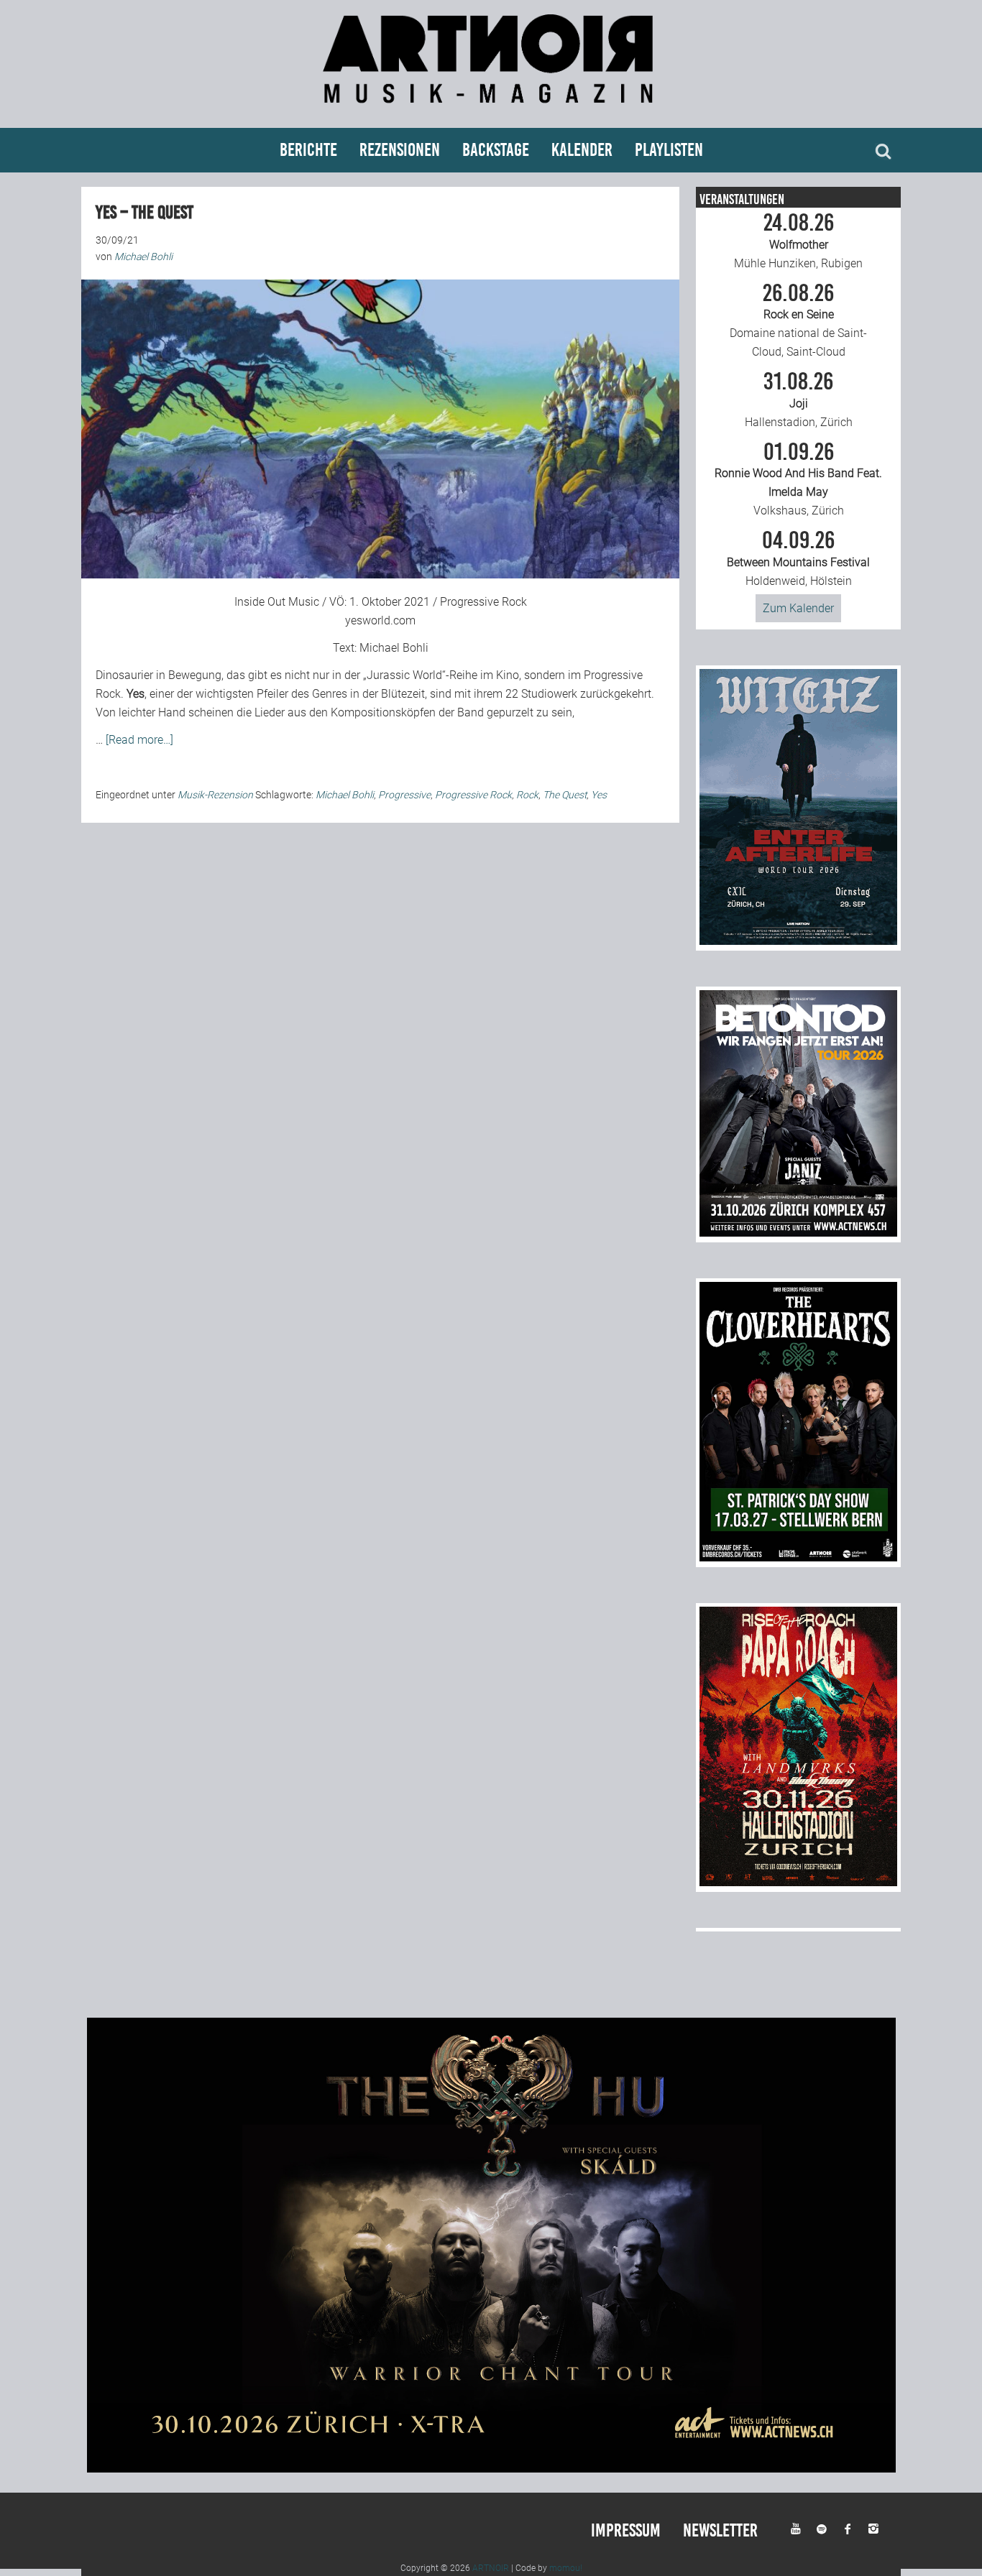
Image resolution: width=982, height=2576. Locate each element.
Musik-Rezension (215, 795)
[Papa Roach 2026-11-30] (798, 1882)
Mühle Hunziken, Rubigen (798, 241)
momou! (566, 2568)
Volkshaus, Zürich (798, 479)
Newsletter (720, 2530)
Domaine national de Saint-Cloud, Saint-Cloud (798, 320)
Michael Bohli (394, 648)
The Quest (565, 795)
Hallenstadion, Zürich (799, 400)
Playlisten (669, 150)
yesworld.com (380, 620)
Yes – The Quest (144, 212)
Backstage (496, 150)
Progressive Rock (473, 795)
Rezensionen (400, 150)
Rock (527, 795)
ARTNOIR (491, 2568)
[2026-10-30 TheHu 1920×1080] (491, 2469)
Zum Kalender (798, 608)
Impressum (626, 2530)
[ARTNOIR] (491, 110)
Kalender (582, 150)
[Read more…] (139, 740)
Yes (599, 795)
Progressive (404, 795)
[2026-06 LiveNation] (798, 941)
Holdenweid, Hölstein (798, 558)
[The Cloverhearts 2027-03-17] (798, 1557)
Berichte (308, 150)
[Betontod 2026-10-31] (798, 1233)
